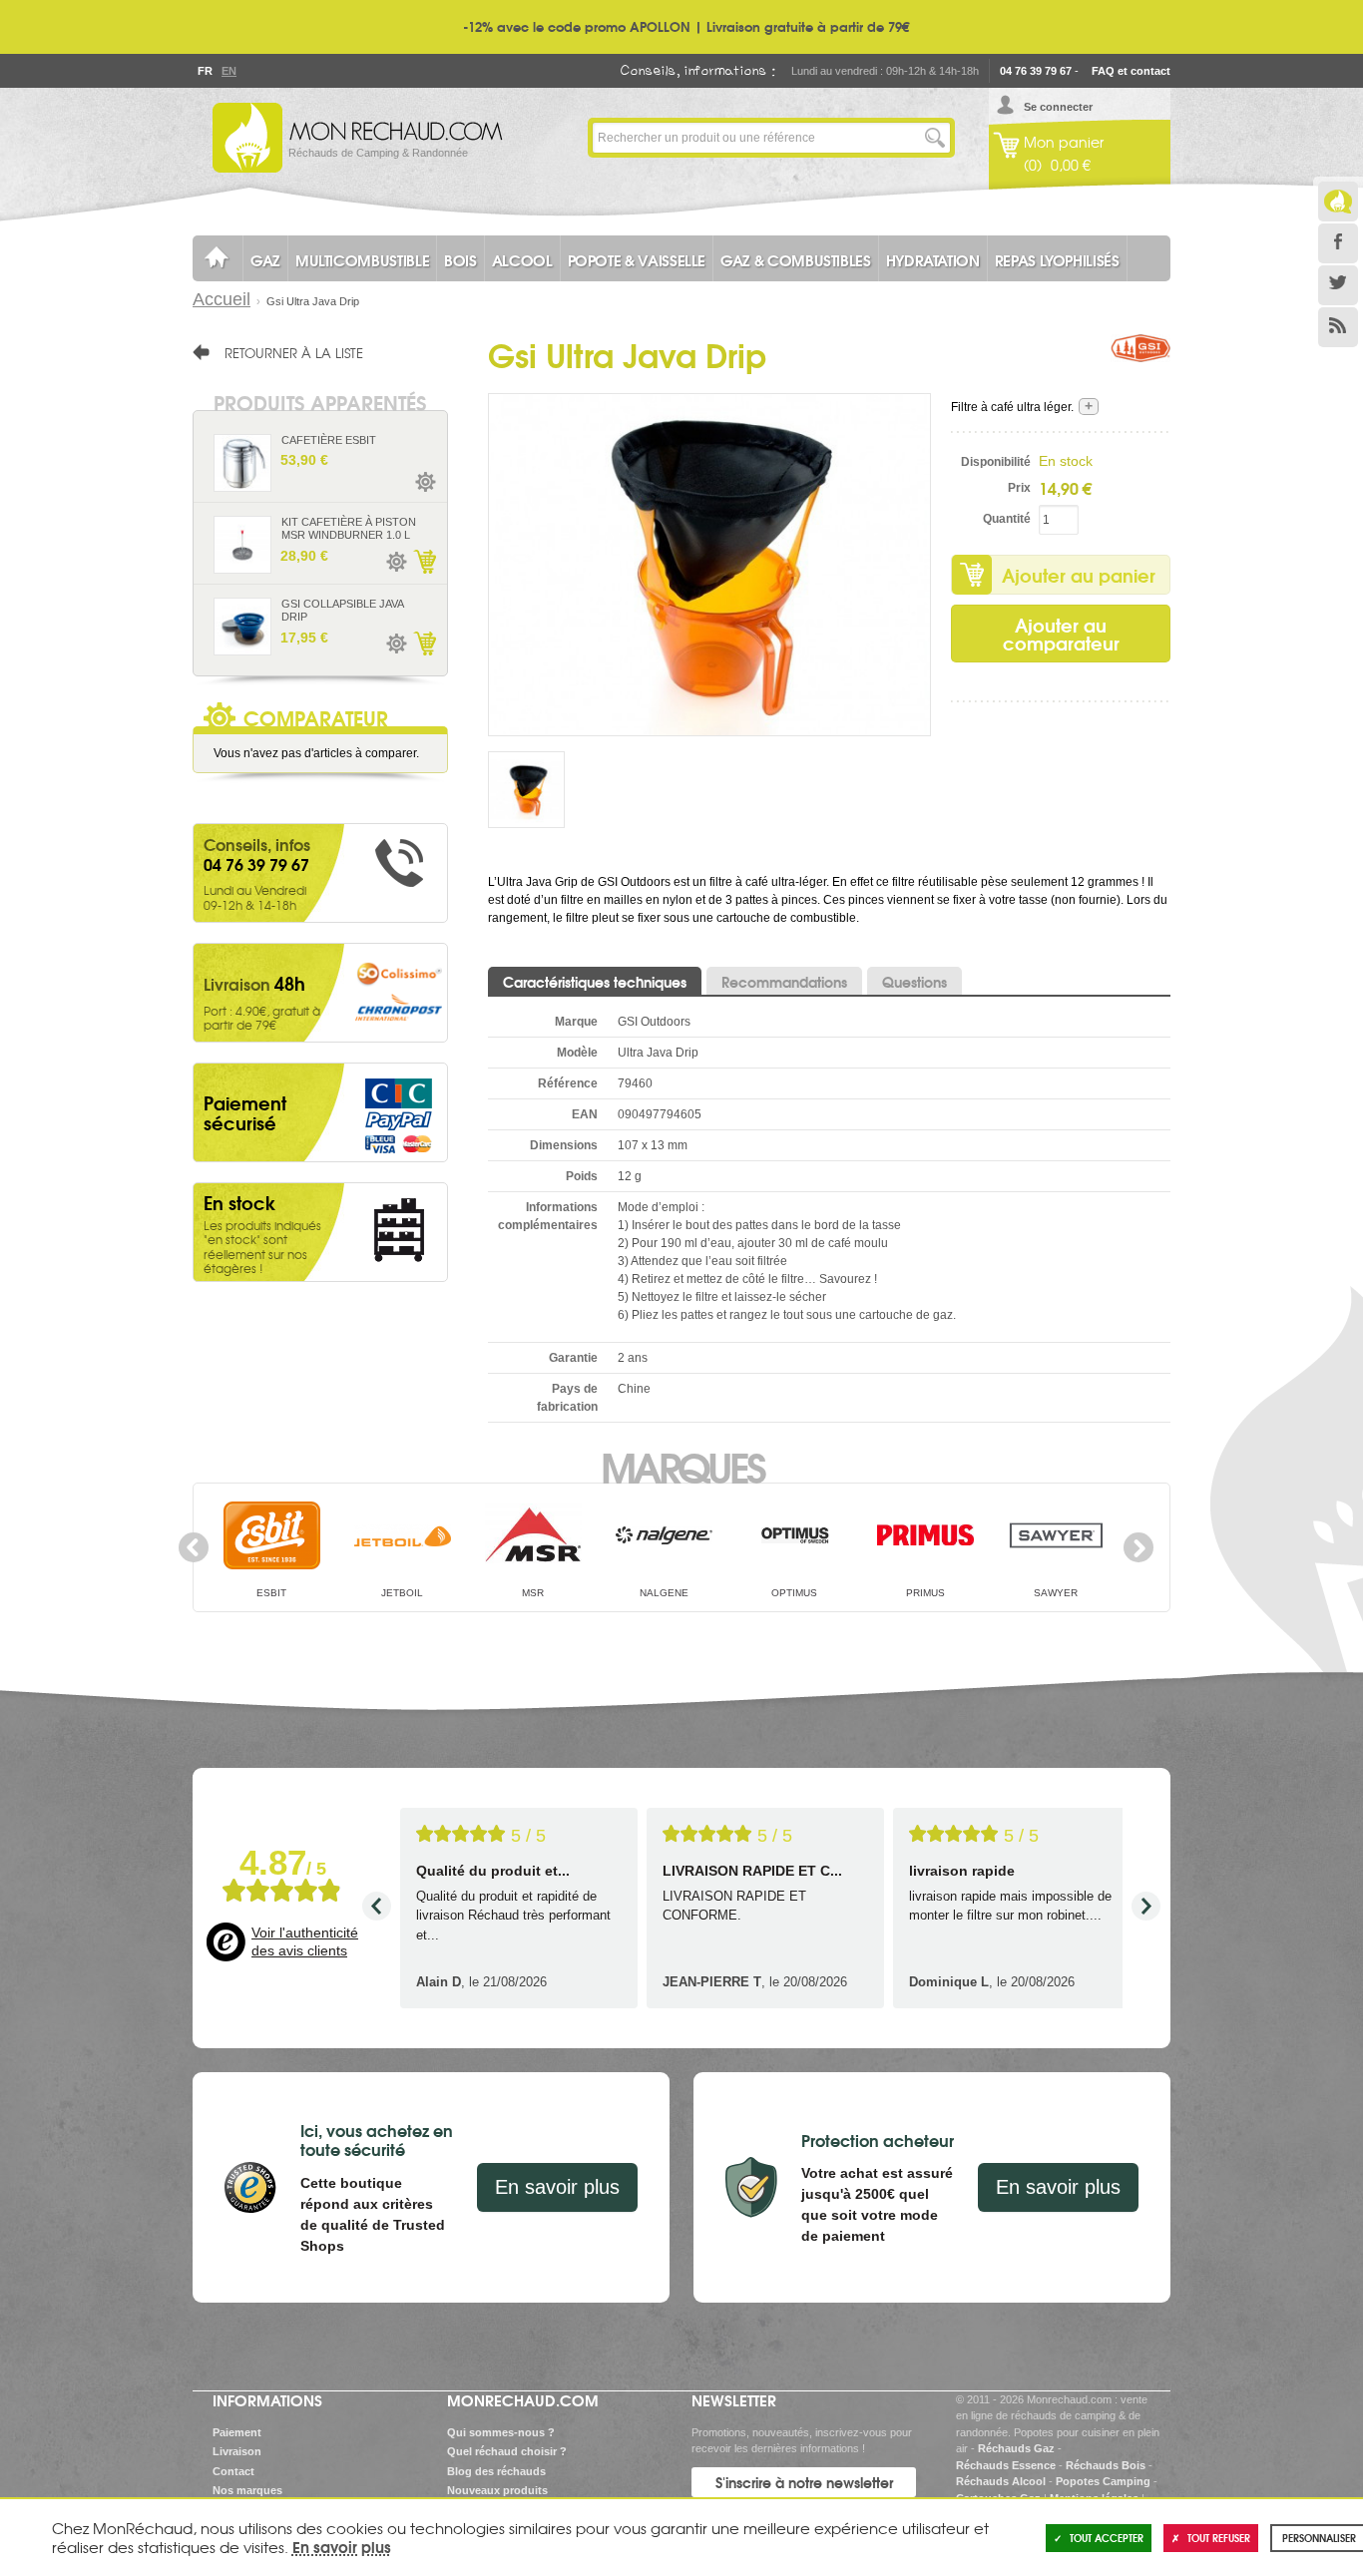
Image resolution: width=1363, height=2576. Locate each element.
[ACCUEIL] (218, 258)
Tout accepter (1107, 2538)
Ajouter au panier (1079, 575)
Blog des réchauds (496, 2471)
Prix (1019, 488)
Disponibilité (996, 462)
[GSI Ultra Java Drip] (709, 564)
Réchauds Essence (1006, 2465)
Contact (233, 2471)
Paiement (237, 2432)
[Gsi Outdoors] (1140, 364)
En (228, 71)
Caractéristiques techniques (595, 982)
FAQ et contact (1131, 71)
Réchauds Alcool (1001, 2481)
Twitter (1338, 285)
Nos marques (247, 2490)
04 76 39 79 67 (1036, 71)
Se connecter (1058, 107)
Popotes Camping (1103, 2481)
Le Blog (1338, 202)
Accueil (222, 299)
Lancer (935, 138)
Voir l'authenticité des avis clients (305, 1941)
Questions (914, 982)
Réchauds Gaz (1016, 2448)
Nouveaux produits (497, 2490)
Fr (205, 71)
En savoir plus (557, 2187)
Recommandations (784, 982)
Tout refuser (1219, 2538)
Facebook (1338, 243)
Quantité (1007, 519)
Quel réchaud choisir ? (507, 2451)
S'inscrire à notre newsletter (804, 2482)
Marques (682, 1466)
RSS (1338, 327)
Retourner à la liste (294, 352)
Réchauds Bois (1106, 2465)
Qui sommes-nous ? (501, 2432)
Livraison (237, 2451)
